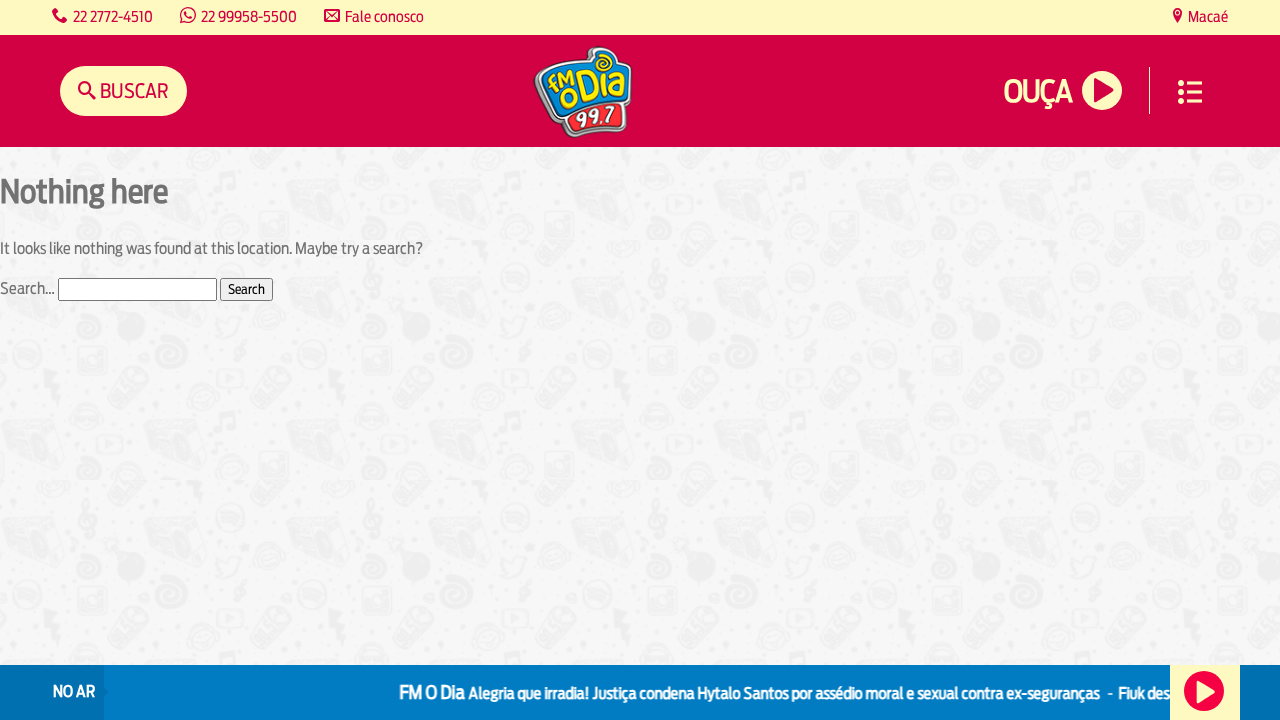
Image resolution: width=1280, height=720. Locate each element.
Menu (1190, 92)
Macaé (1206, 16)
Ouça (1038, 91)
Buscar (132, 90)
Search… (27, 288)
